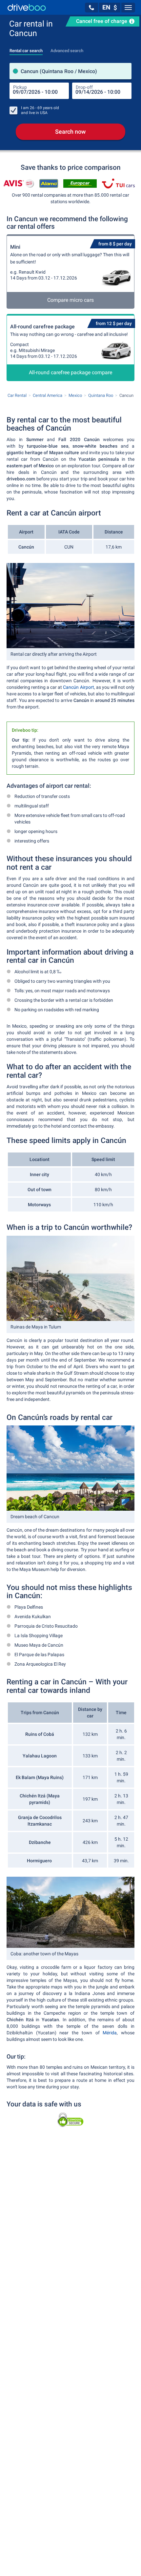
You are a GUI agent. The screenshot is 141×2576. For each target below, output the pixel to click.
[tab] (26, 49)
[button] (91, 8)
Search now (70, 132)
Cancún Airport (78, 687)
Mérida (110, 2033)
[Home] (27, 7)
